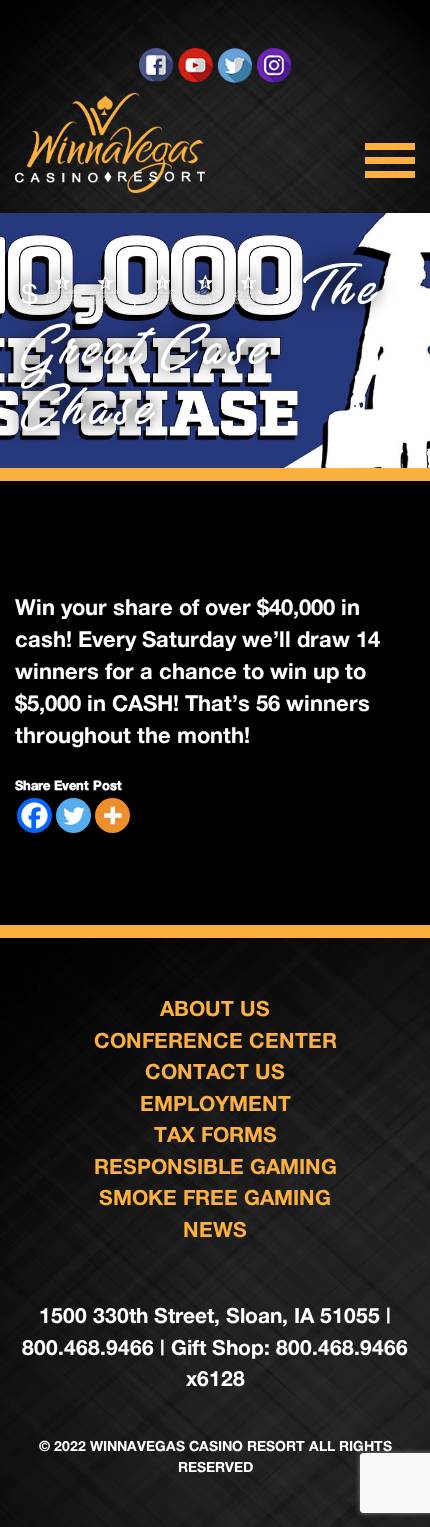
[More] (112, 815)
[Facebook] (34, 815)
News (215, 1229)
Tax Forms (215, 1134)
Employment (215, 1103)
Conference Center (215, 1040)
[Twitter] (73, 815)
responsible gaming (215, 1166)
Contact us (215, 1071)
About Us (215, 1008)
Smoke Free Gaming (215, 1197)
